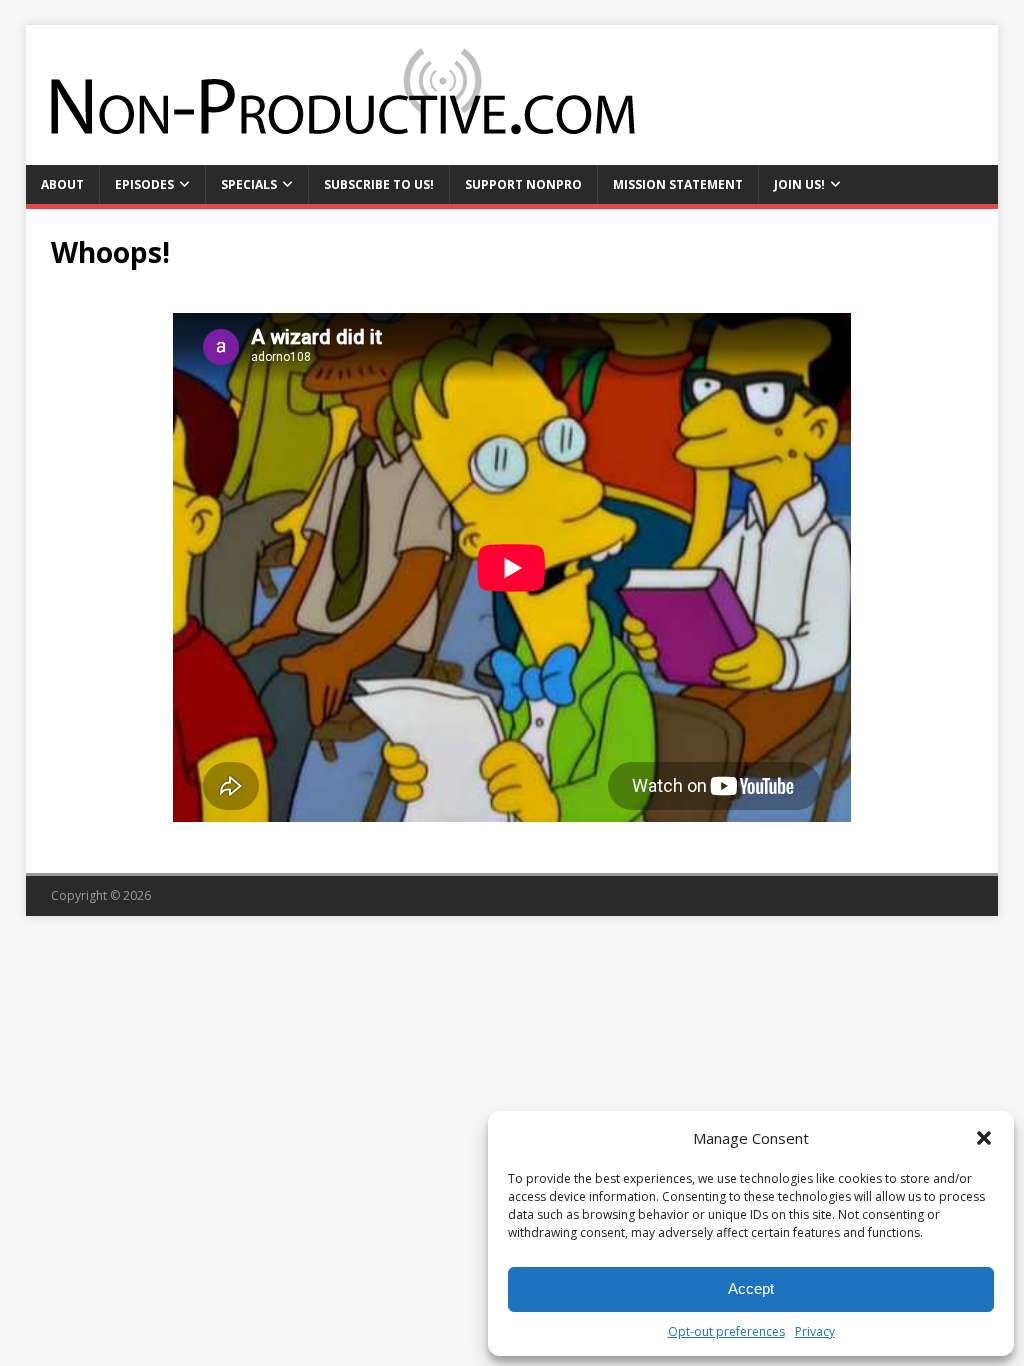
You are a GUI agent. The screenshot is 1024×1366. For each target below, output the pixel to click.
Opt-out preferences (726, 1331)
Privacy (815, 1331)
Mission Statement (678, 184)
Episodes (144, 184)
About (62, 184)
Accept (751, 1288)
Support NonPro (523, 184)
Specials (249, 184)
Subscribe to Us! (379, 184)
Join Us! (799, 184)
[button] (984, 1138)
